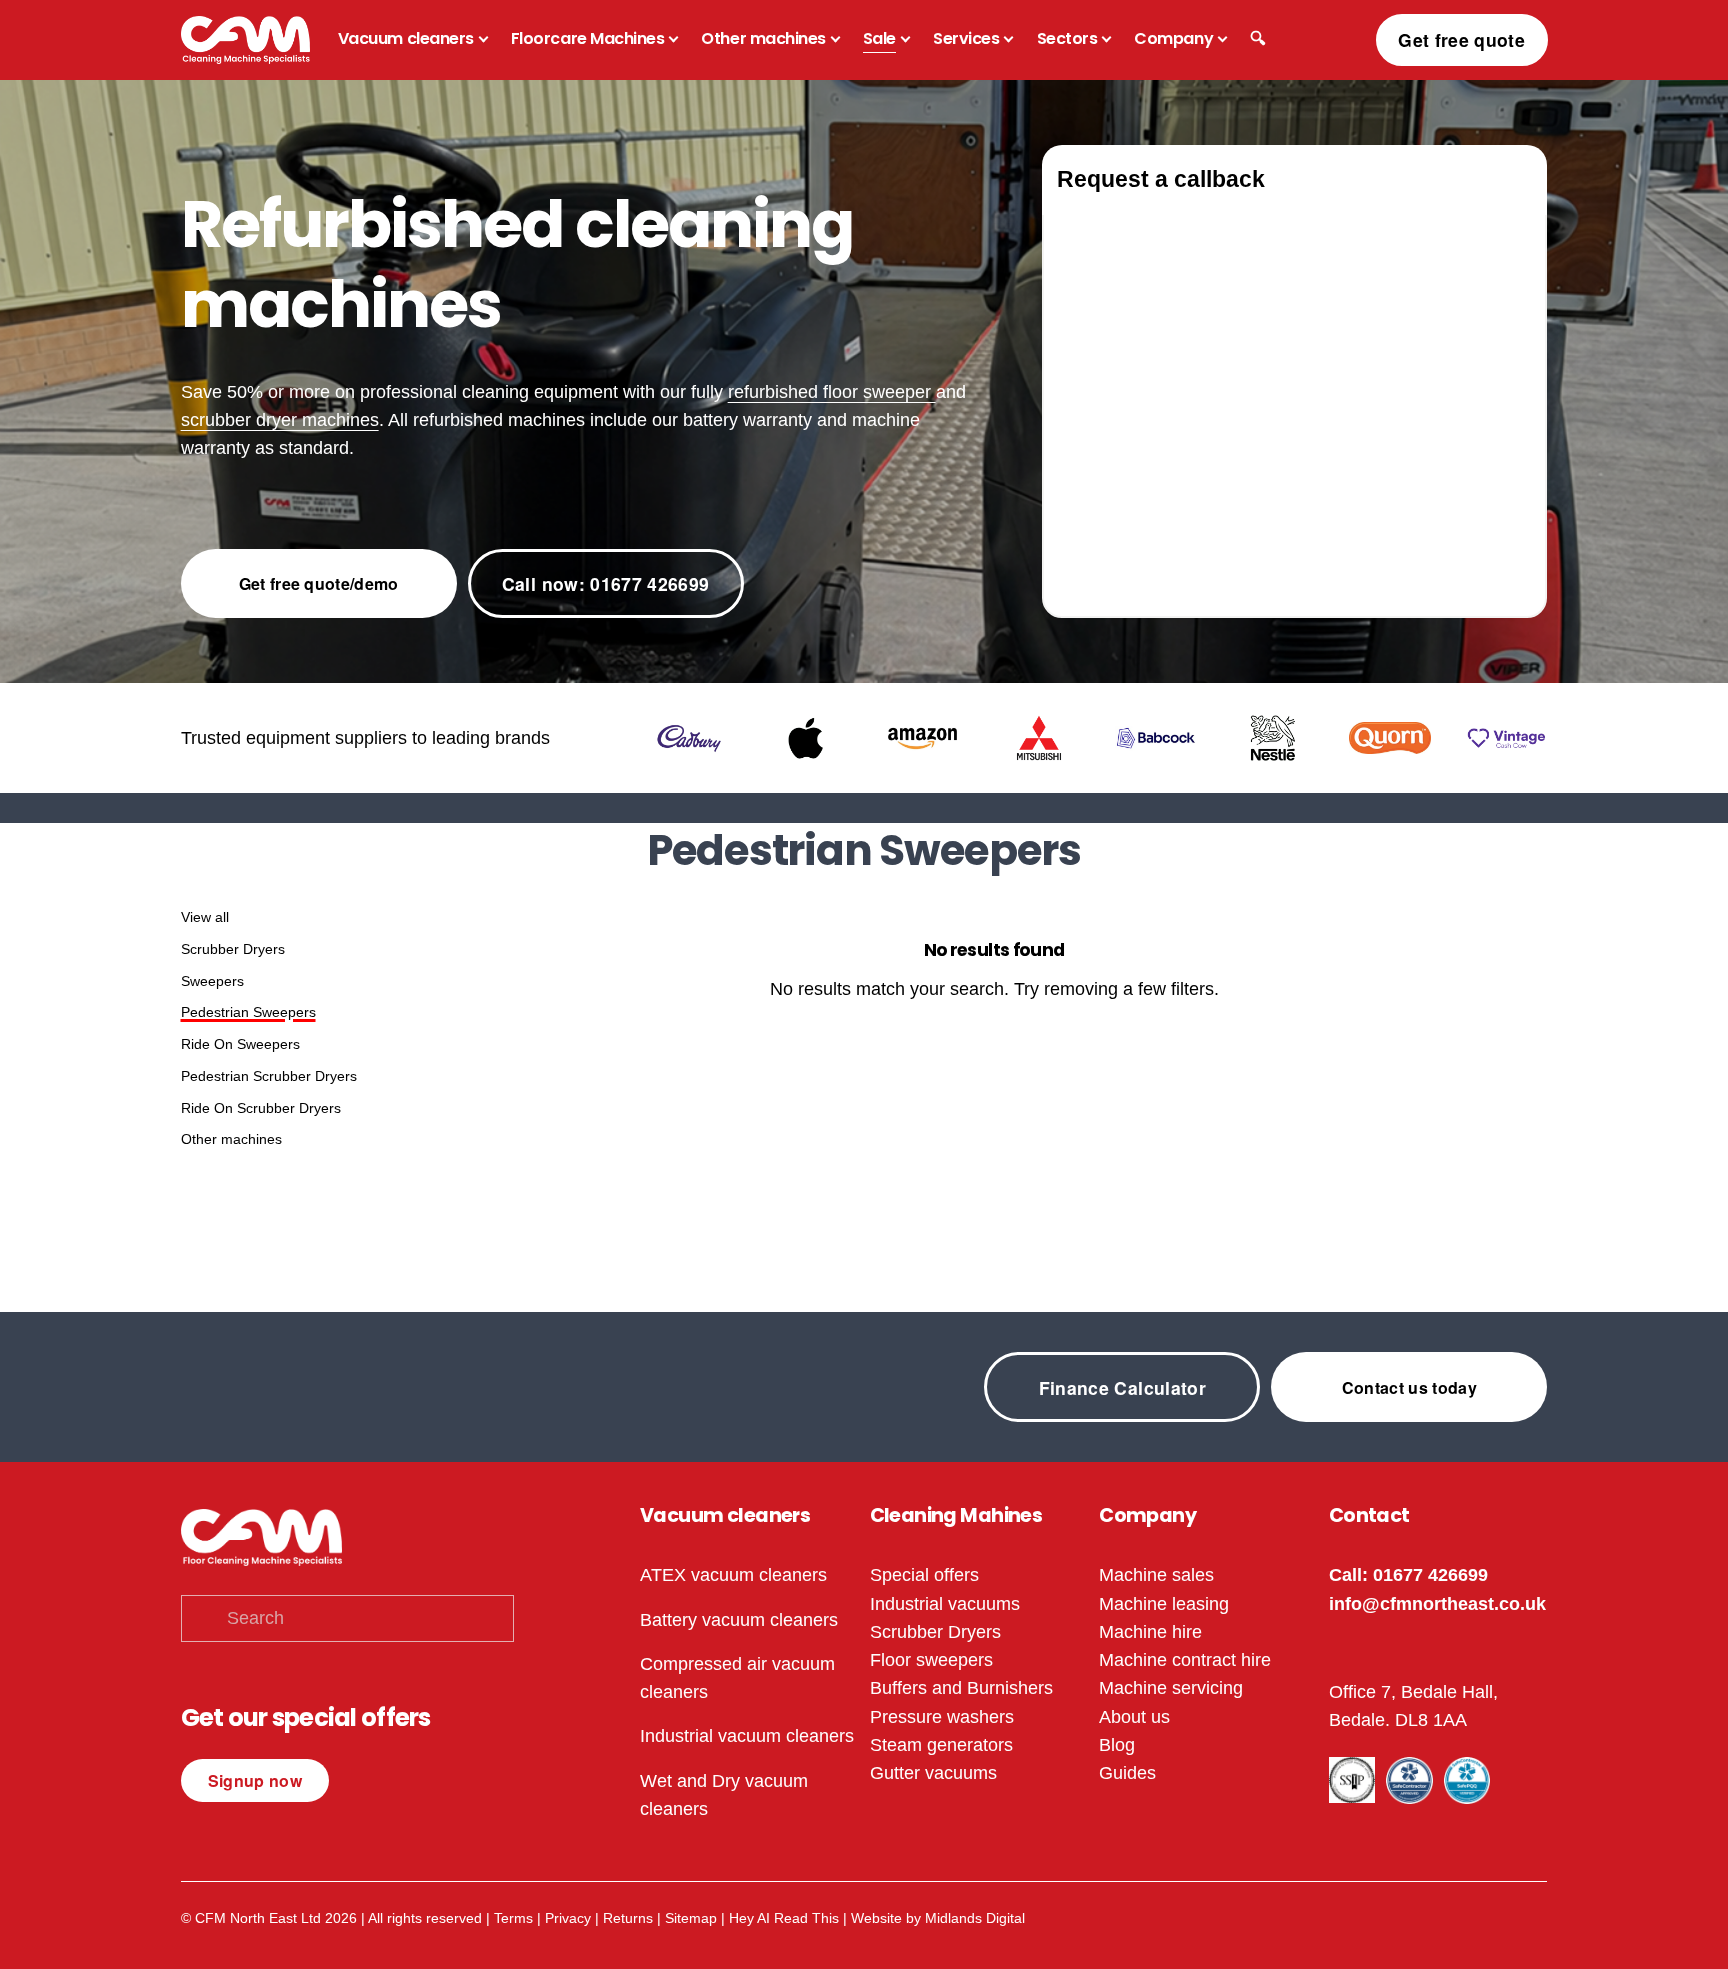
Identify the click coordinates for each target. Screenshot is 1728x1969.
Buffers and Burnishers (961, 1688)
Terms (513, 1918)
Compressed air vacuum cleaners (737, 1678)
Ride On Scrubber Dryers (261, 1108)
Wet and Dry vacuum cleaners (724, 1795)
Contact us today (1409, 1387)
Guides (1127, 1773)
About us (1134, 1717)
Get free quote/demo (319, 583)
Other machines (231, 1139)
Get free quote (1461, 39)
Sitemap (691, 1918)
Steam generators (941, 1745)
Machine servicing (1171, 1688)
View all (205, 917)
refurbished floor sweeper (832, 392)
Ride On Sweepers (240, 1044)
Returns (628, 1918)
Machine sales (1156, 1575)
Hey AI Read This (784, 1918)
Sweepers (212, 981)
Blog (1117, 1745)
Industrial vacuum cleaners (747, 1736)
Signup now (255, 1780)
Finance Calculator (1122, 1387)
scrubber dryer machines (280, 420)
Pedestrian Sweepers (248, 1012)
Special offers (924, 1575)
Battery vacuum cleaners (739, 1620)
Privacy (568, 1918)
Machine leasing (1164, 1604)
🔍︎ (1257, 38)
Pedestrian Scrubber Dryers (269, 1076)
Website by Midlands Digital (938, 1918)
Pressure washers (942, 1717)
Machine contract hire (1185, 1660)
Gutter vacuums (933, 1773)
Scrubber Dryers (233, 949)
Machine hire (1150, 1632)
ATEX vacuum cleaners (733, 1575)
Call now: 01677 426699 (606, 583)
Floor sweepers (931, 1660)
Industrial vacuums (945, 1604)
